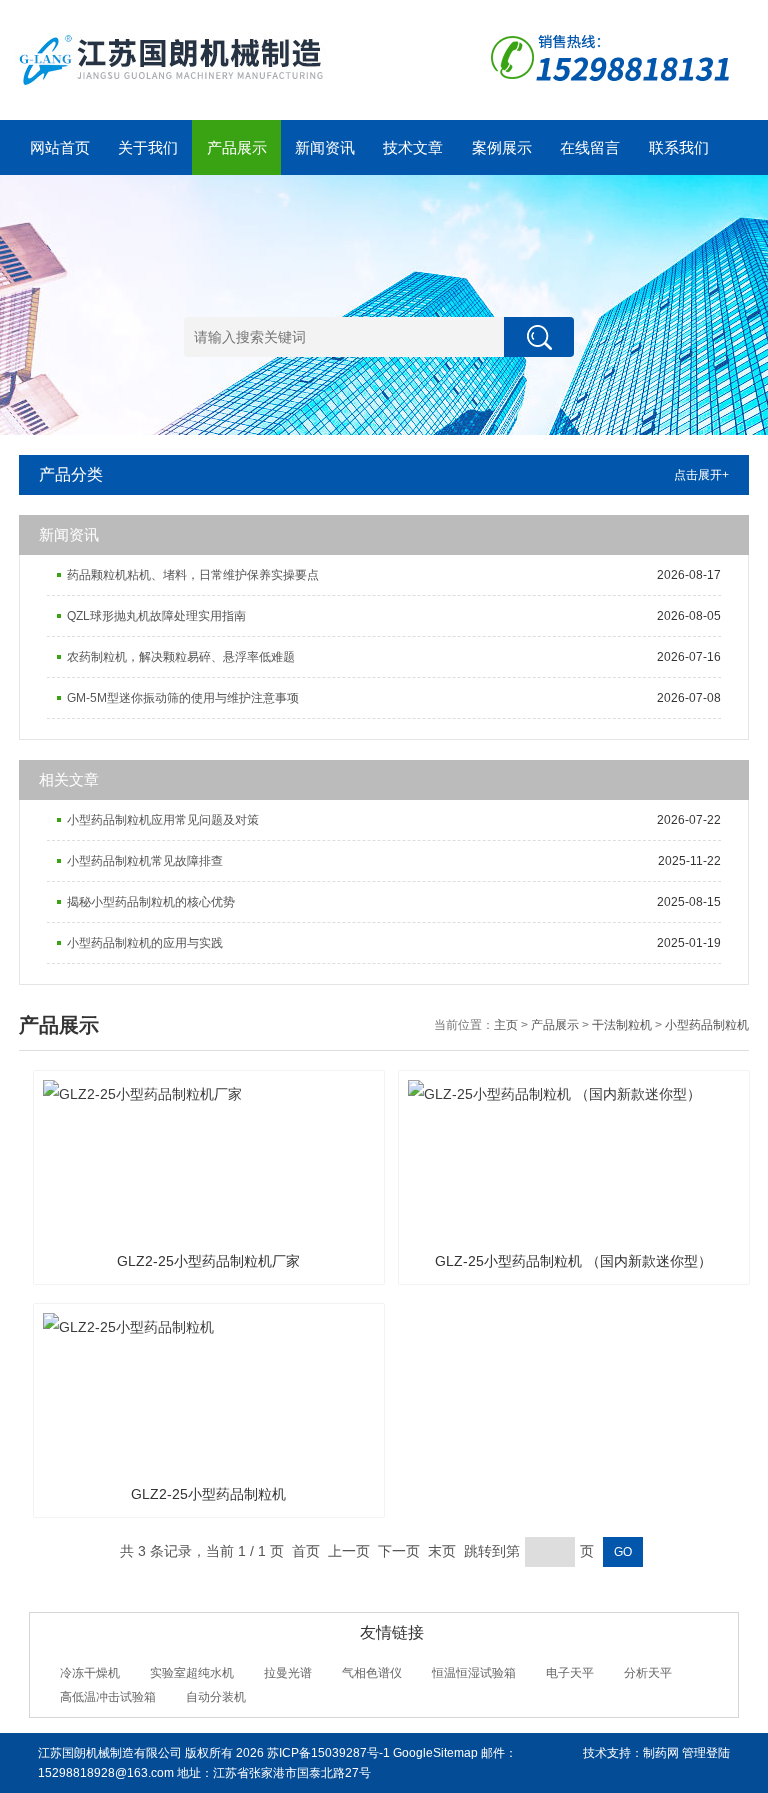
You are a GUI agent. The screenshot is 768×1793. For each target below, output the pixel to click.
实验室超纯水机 (192, 1673)
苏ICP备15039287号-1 (328, 1753)
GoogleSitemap (435, 1753)
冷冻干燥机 (90, 1673)
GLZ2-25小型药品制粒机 (208, 1494)
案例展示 (502, 147)
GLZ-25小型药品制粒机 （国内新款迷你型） (573, 1261)
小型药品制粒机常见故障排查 (145, 861)
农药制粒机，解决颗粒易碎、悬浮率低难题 (181, 657)
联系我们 (679, 147)
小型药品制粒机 (707, 1025)
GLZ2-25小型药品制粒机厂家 (208, 1261)
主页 (506, 1025)
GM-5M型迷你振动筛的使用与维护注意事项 (183, 698)
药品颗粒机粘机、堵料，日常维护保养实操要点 (193, 575)
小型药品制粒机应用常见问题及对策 (163, 820)
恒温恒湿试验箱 (474, 1673)
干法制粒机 (622, 1025)
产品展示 (237, 147)
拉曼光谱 (288, 1673)
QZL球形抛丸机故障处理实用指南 (156, 616)
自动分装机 (216, 1697)
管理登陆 (706, 1753)
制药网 (661, 1753)
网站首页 (60, 147)
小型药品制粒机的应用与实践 (145, 943)
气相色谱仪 (372, 1673)
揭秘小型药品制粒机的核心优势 (151, 902)
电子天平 (570, 1673)
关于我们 (148, 147)
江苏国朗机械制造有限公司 (110, 1753)
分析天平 (648, 1673)
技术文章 (413, 147)
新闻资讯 (325, 147)
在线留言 (590, 147)
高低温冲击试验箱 (108, 1697)
